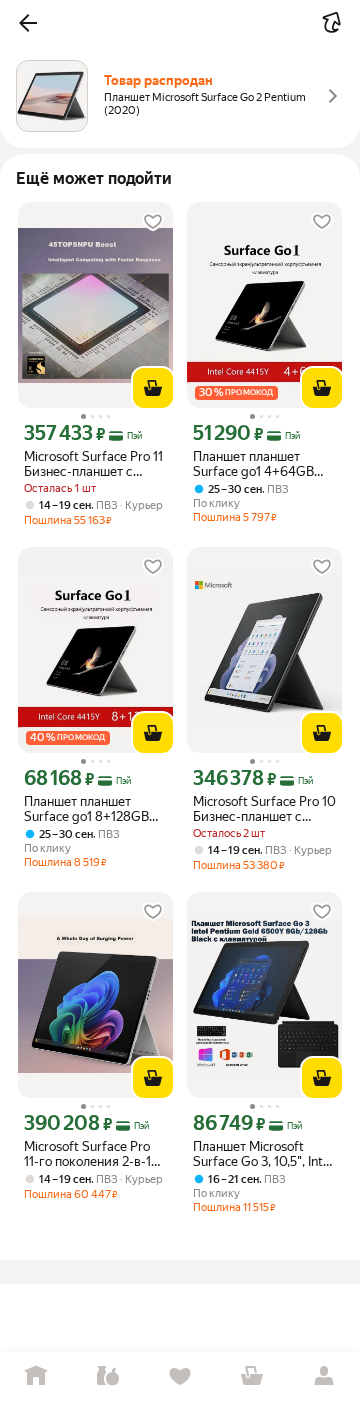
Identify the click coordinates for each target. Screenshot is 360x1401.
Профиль (324, 1376)
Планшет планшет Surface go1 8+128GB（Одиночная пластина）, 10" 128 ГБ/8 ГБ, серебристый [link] (91, 809)
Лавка (108, 1376)
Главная (36, 1376)
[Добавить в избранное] (153, 222)
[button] (28, 23)
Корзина (252, 1376)
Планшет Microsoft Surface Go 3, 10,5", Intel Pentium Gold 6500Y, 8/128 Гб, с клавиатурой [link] (263, 1154)
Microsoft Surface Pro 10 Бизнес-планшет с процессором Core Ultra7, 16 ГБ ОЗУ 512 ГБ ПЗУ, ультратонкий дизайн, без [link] (264, 809)
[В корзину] (153, 388)
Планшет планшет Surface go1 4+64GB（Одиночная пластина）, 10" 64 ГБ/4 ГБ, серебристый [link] (264, 464)
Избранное (180, 1376)
